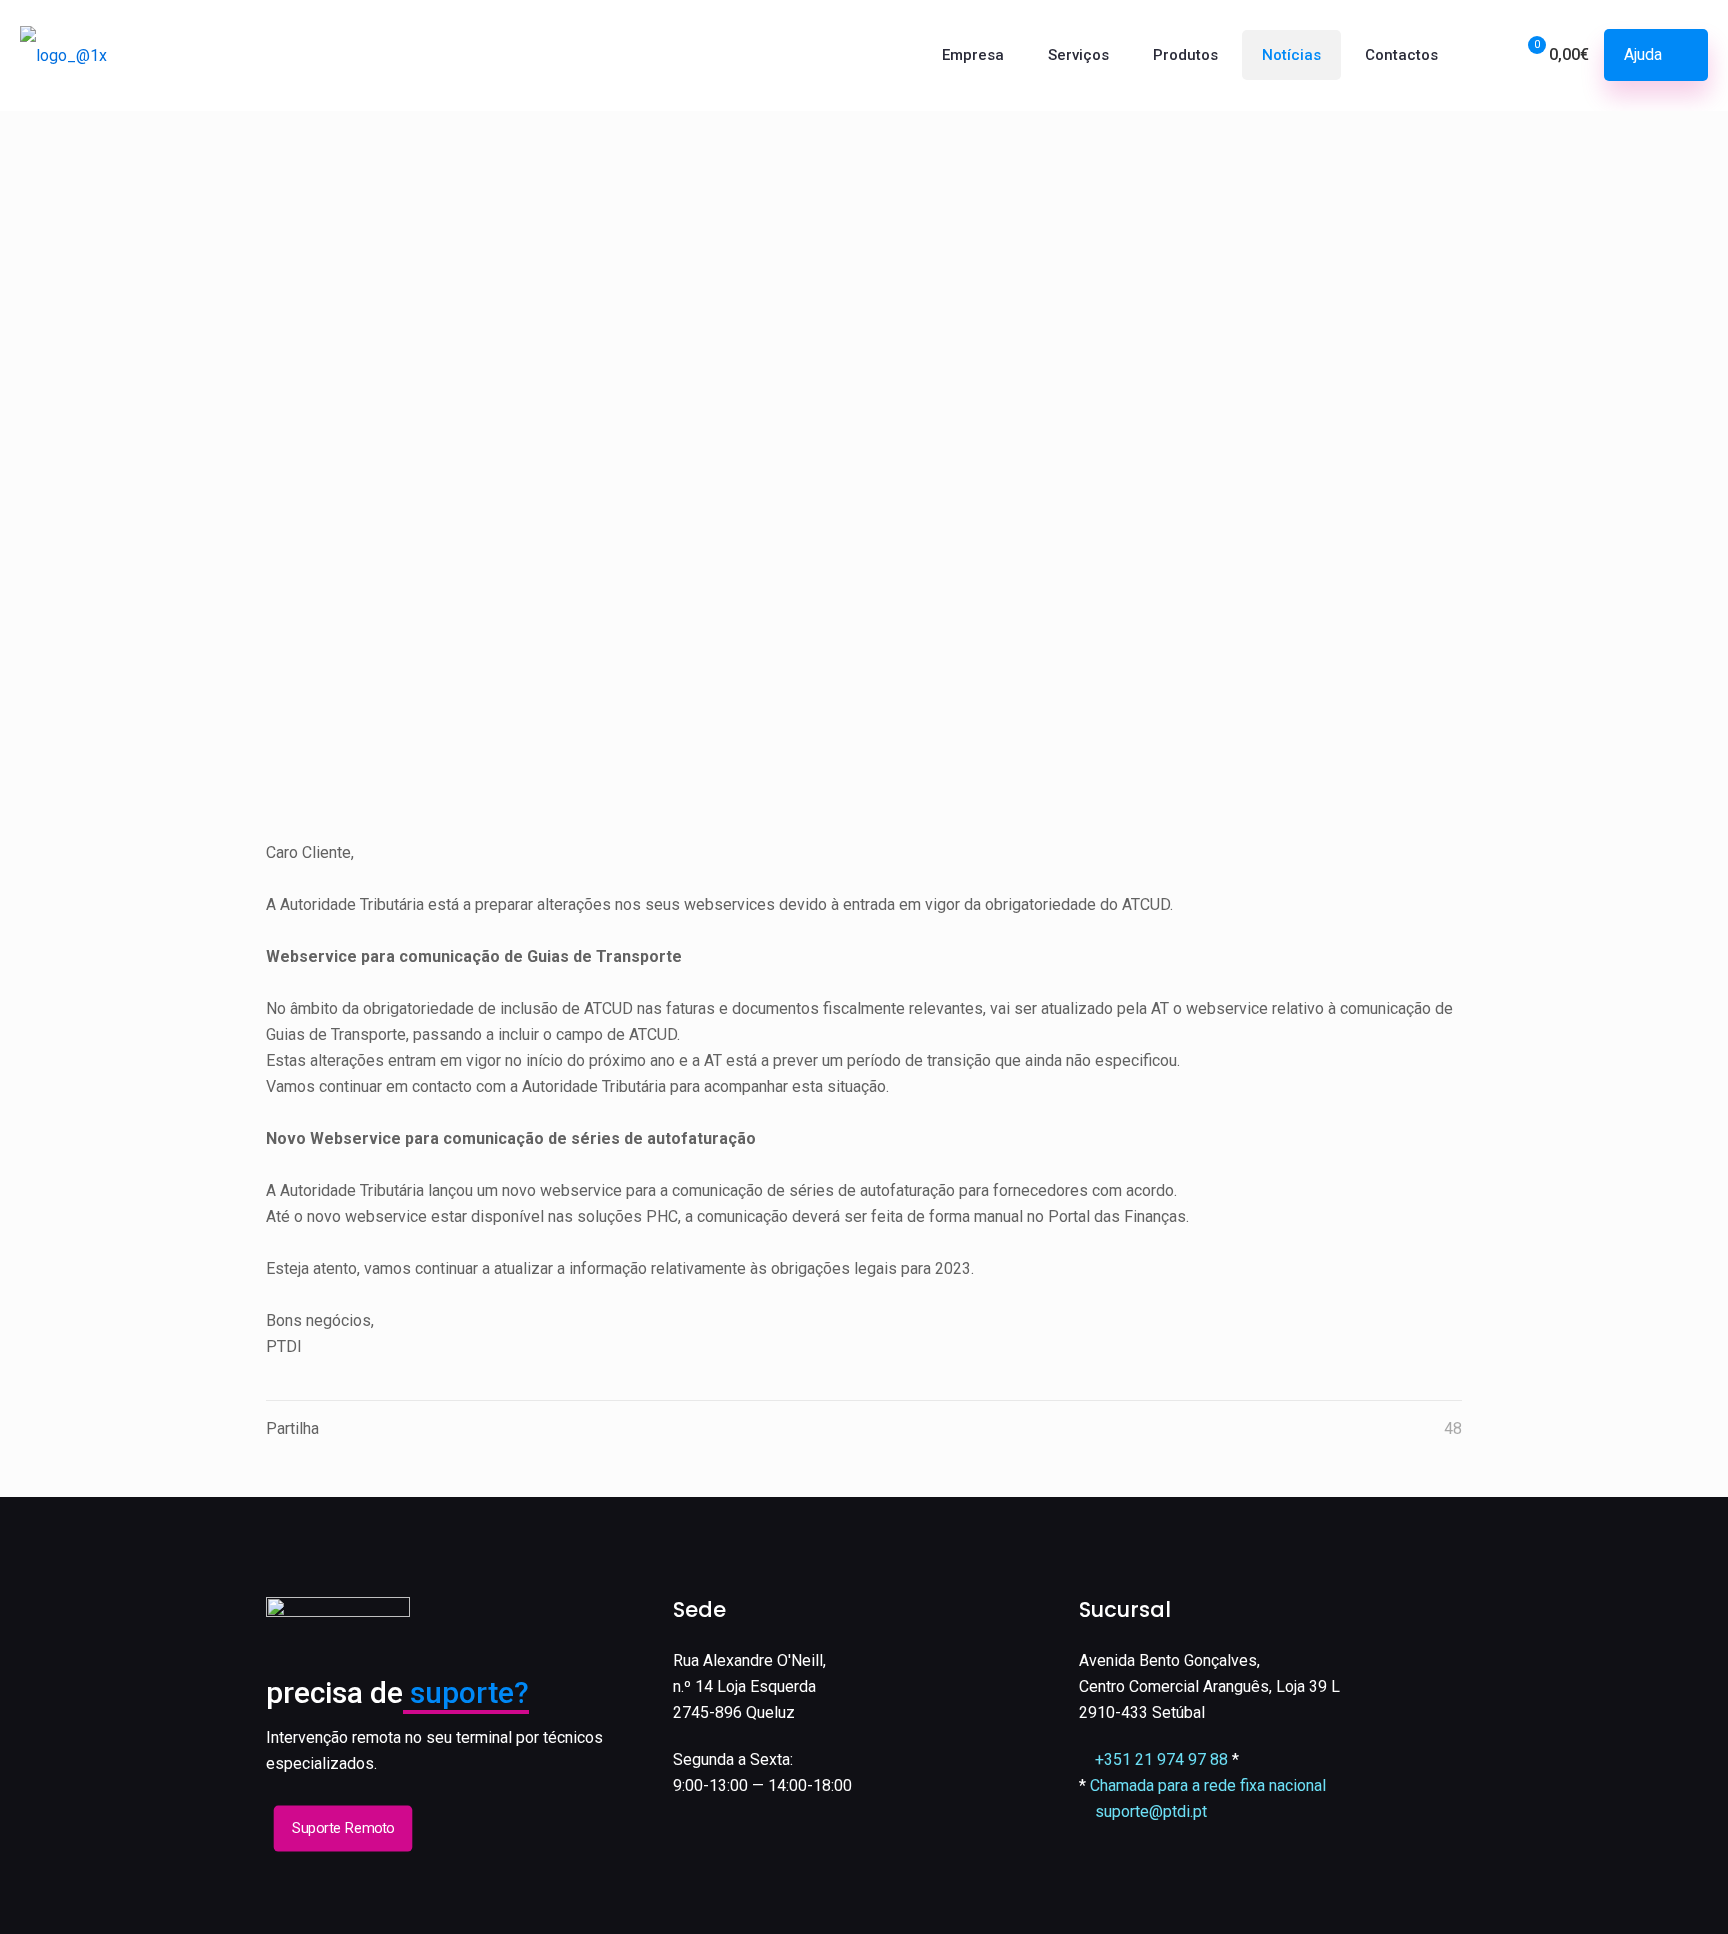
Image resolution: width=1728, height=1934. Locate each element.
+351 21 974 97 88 (1161, 1759)
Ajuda (1643, 54)
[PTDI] (63, 55)
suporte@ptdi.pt (1151, 1811)
